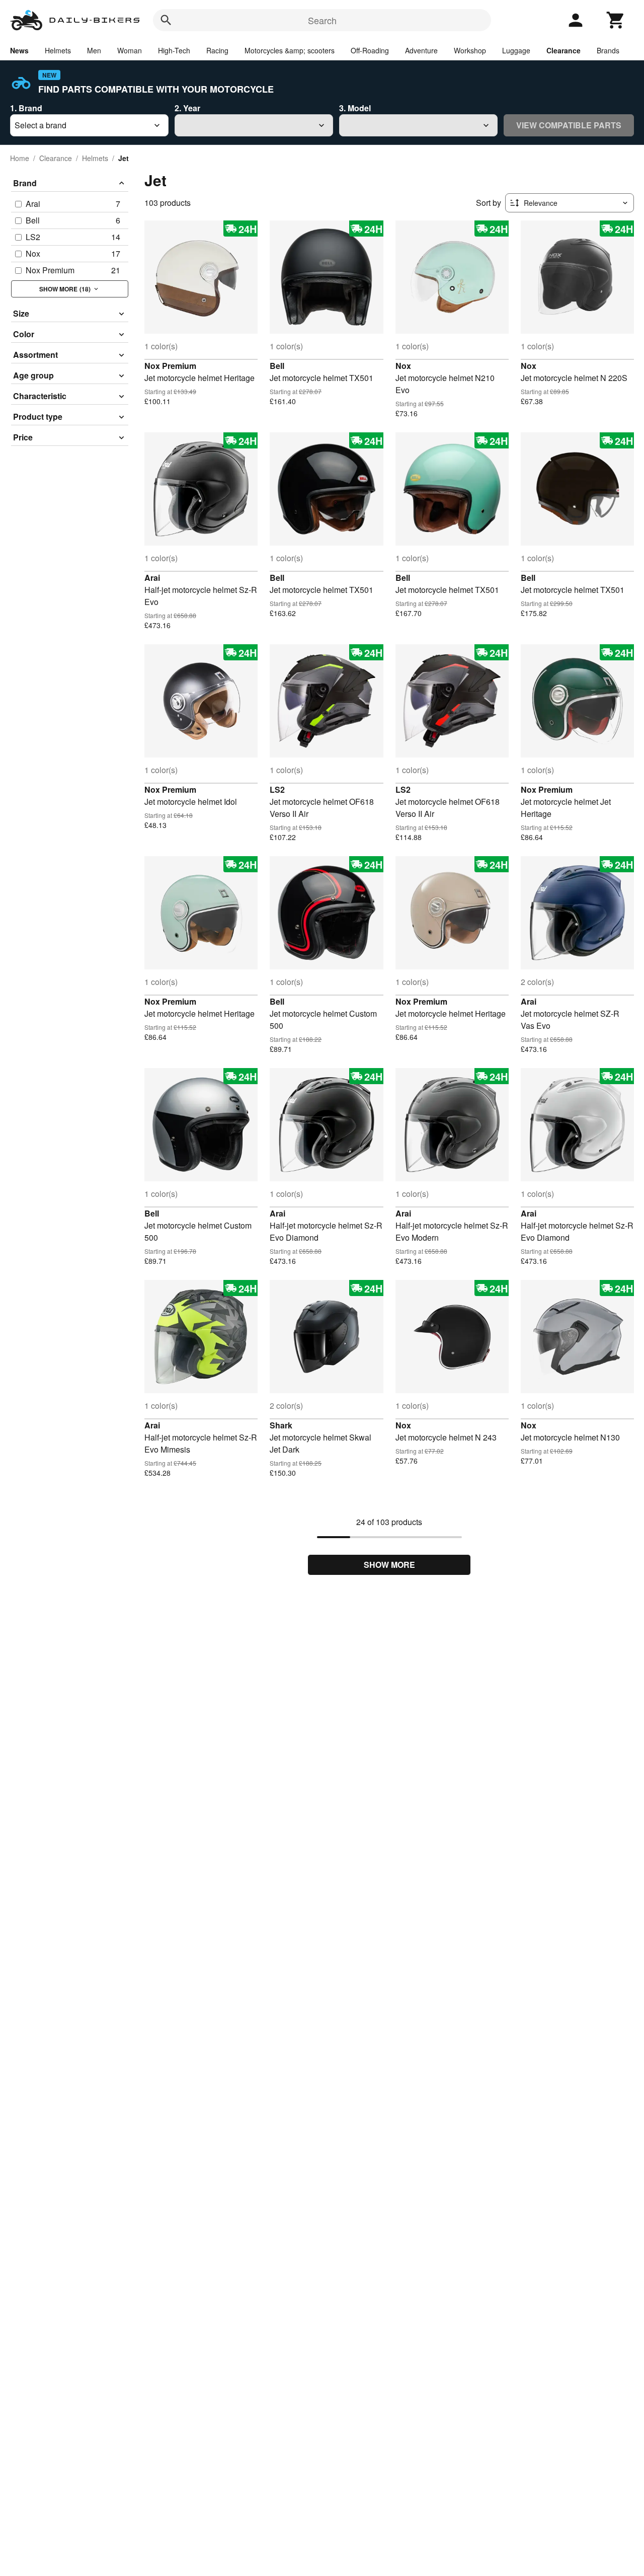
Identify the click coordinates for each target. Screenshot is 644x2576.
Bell (277, 366)
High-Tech (174, 50)
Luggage (516, 50)
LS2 (277, 789)
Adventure (421, 50)
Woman (130, 50)
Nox (403, 366)
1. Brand (26, 108)
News (19, 50)
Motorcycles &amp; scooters (290, 50)
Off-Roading (370, 50)
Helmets (58, 50)
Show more (389, 1565)
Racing (217, 50)
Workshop (470, 50)
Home (20, 158)
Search (322, 20)
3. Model (355, 108)
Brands (608, 50)
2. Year (187, 108)
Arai (152, 578)
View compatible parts (569, 125)
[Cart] (616, 20)
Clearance (563, 50)
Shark (281, 1425)
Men (94, 50)
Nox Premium (170, 366)
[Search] (166, 20)
